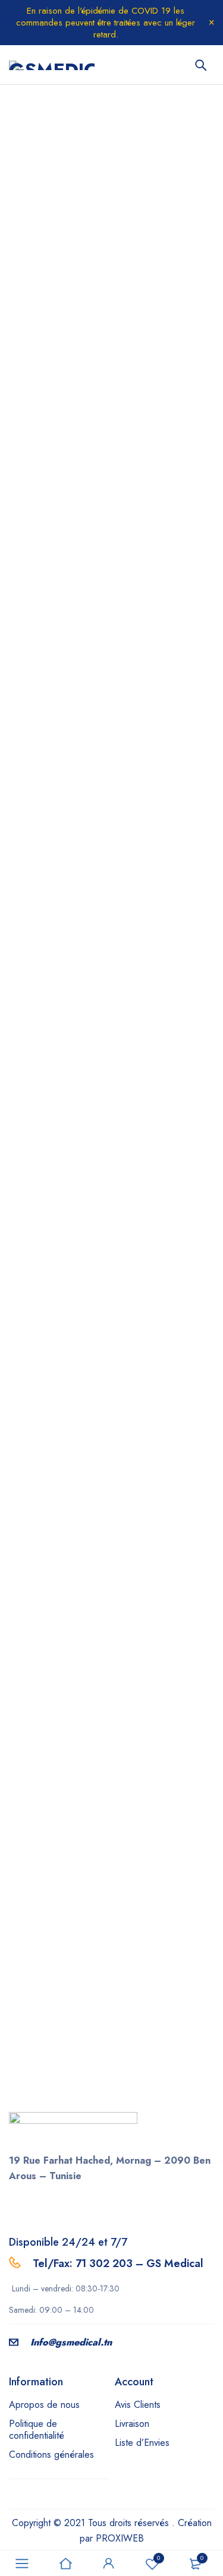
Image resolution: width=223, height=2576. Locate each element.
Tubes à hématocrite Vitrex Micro (161, 1250)
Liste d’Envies (142, 2443)
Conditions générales (51, 2455)
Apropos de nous (44, 2405)
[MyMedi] (111, 662)
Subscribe (111, 2062)
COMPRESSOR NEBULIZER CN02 (159, 1430)
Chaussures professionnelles (52, 875)
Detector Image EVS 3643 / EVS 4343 (162, 1610)
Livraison (132, 2424)
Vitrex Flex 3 (146, 1063)
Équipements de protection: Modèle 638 (159, 883)
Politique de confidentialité (37, 2430)
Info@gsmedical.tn (71, 2342)
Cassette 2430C (52, 1422)
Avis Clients (138, 2405)
